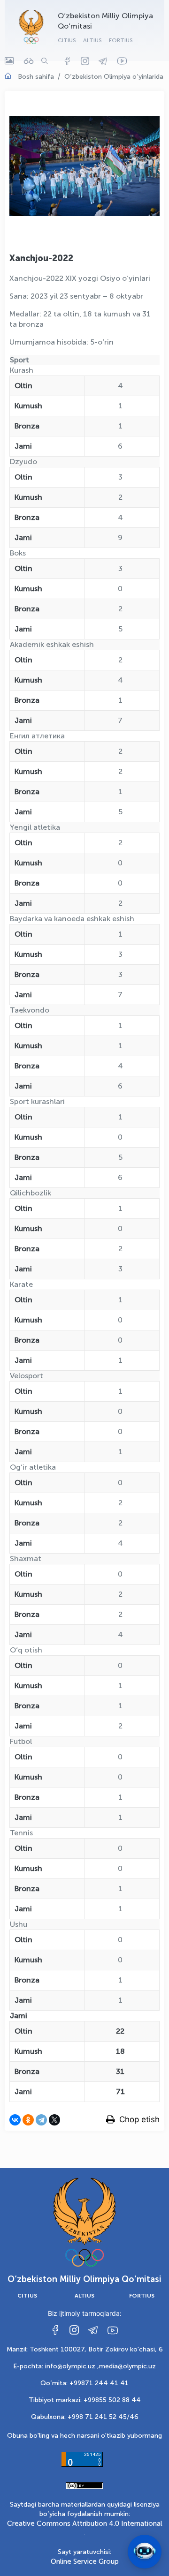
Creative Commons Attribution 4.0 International (85, 2523)
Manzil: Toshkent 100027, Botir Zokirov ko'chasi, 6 (85, 2349)
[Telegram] (41, 2120)
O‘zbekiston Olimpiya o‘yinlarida (114, 77)
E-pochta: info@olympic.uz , (56, 2366)
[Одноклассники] (28, 2120)
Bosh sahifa (36, 77)
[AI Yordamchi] (145, 2552)
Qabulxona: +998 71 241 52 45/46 (85, 2417)
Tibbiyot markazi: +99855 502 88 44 (85, 2400)
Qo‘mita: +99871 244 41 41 (84, 2383)
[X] (54, 2120)
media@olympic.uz (127, 2366)
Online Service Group (85, 2561)
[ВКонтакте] (15, 2120)
